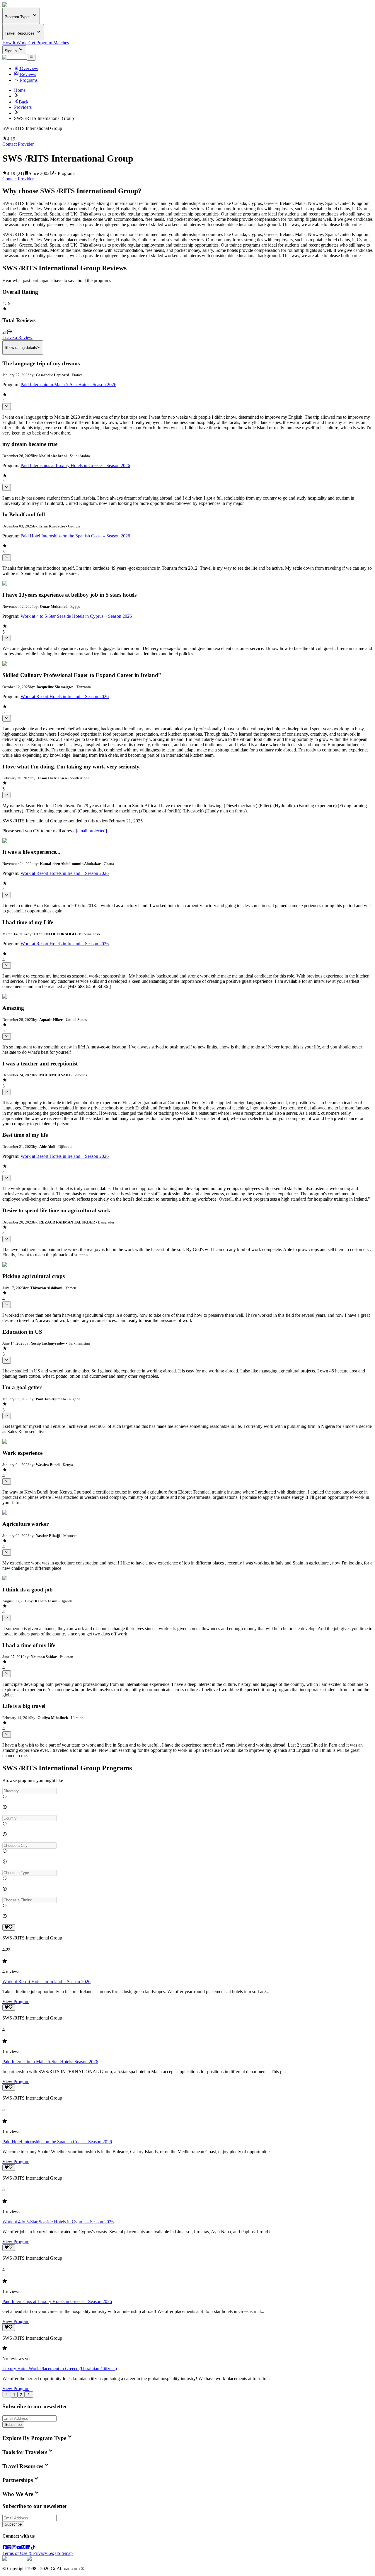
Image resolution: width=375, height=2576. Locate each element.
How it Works (15, 43)
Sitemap (65, 2553)
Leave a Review (17, 338)
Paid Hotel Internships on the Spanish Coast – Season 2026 (75, 536)
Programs (29, 80)
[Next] (29, 2395)
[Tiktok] (33, 2548)
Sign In (11, 51)
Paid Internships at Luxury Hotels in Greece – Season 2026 (75, 465)
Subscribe (13, 2425)
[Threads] (9, 2548)
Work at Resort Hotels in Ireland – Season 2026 (65, 696)
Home (20, 90)
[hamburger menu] (31, 57)
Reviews (28, 74)
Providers (23, 107)
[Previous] (7, 2395)
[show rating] (7, 406)
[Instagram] (14, 2548)
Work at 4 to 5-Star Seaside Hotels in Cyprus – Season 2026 (76, 616)
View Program (16, 2001)
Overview (29, 68)
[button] (187, 1791)
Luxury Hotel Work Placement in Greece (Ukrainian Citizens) (60, 2369)
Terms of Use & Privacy (25, 2553)
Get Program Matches (49, 43)
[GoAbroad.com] (15, 5)
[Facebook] (5, 2548)
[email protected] (91, 831)
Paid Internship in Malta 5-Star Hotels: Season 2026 (68, 385)
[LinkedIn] (28, 2548)
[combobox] (29, 1791)
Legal (52, 2553)
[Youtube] (19, 2548)
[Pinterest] (23, 2548)
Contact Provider (18, 144)
